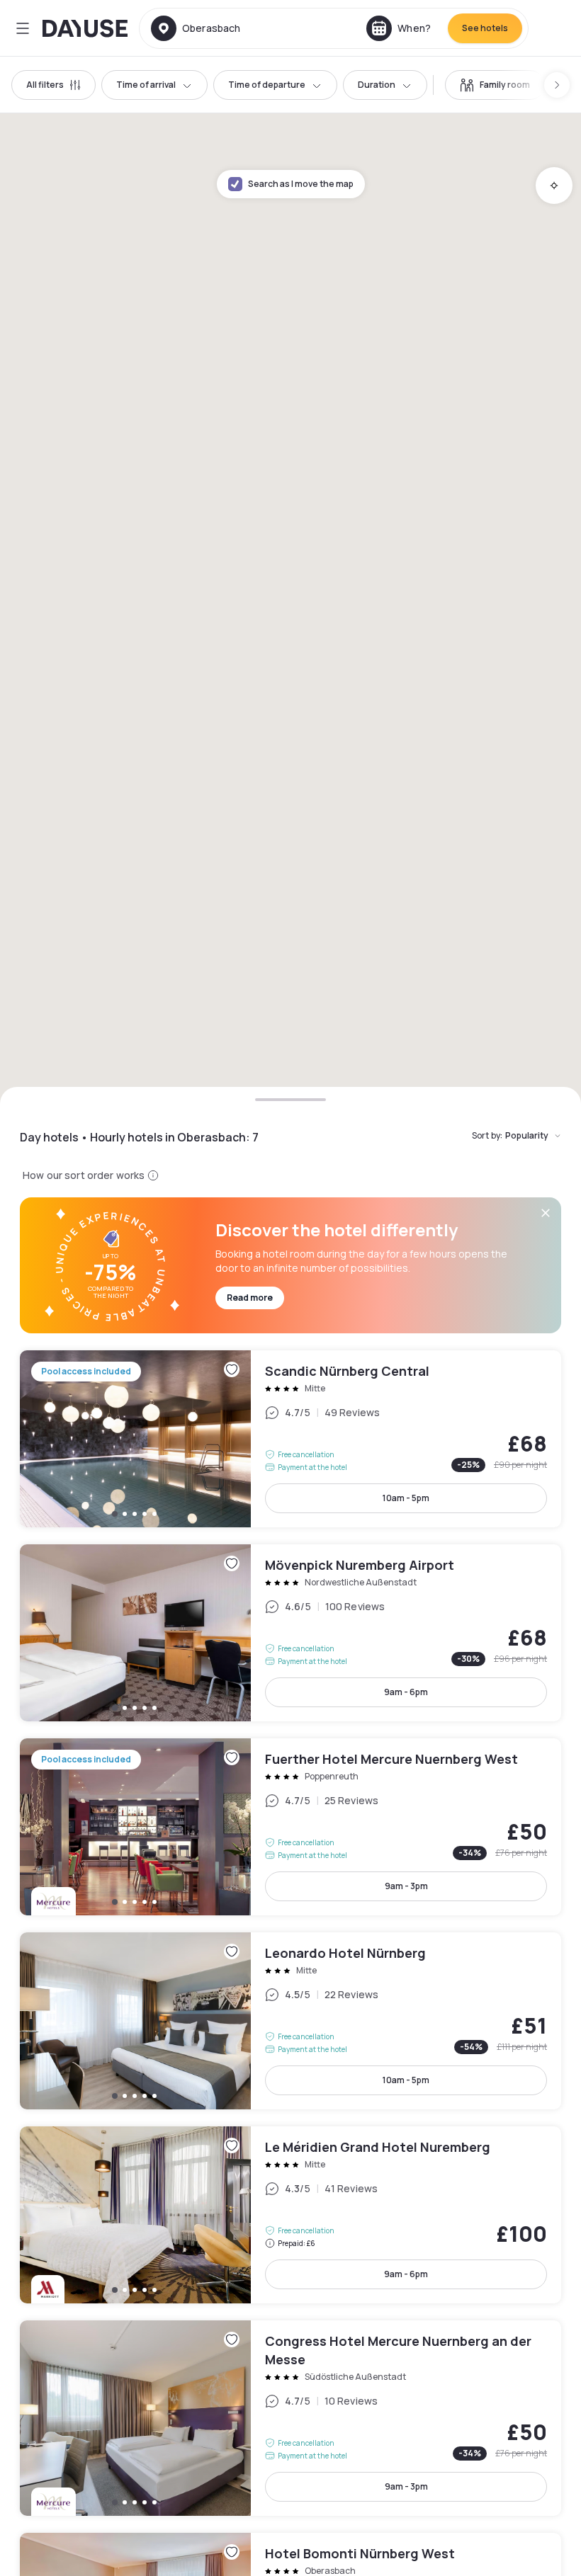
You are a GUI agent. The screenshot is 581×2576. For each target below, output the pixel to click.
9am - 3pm (406, 1886)
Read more (250, 1298)
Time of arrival (146, 85)
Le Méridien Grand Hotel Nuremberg (290, 2215)
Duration (377, 85)
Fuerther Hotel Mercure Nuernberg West (290, 1827)
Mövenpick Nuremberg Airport (290, 1633)
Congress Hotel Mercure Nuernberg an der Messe (290, 2418)
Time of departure (267, 85)
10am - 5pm (406, 1498)
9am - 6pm (406, 1692)
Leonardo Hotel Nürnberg (290, 2021)
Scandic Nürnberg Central (290, 1439)
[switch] (495, 85)
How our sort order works (84, 1175)
